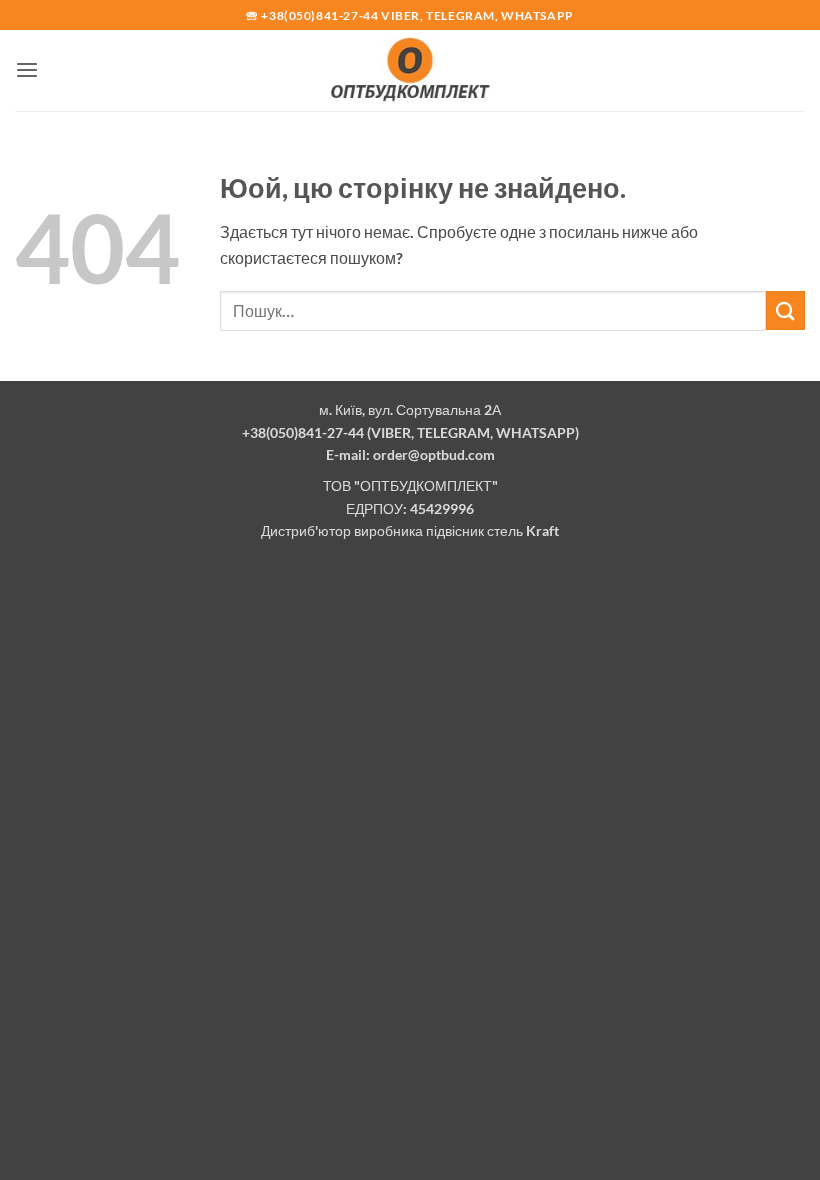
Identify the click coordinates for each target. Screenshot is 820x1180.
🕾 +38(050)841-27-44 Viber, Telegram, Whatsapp (410, 15)
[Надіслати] (785, 310)
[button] (27, 70)
